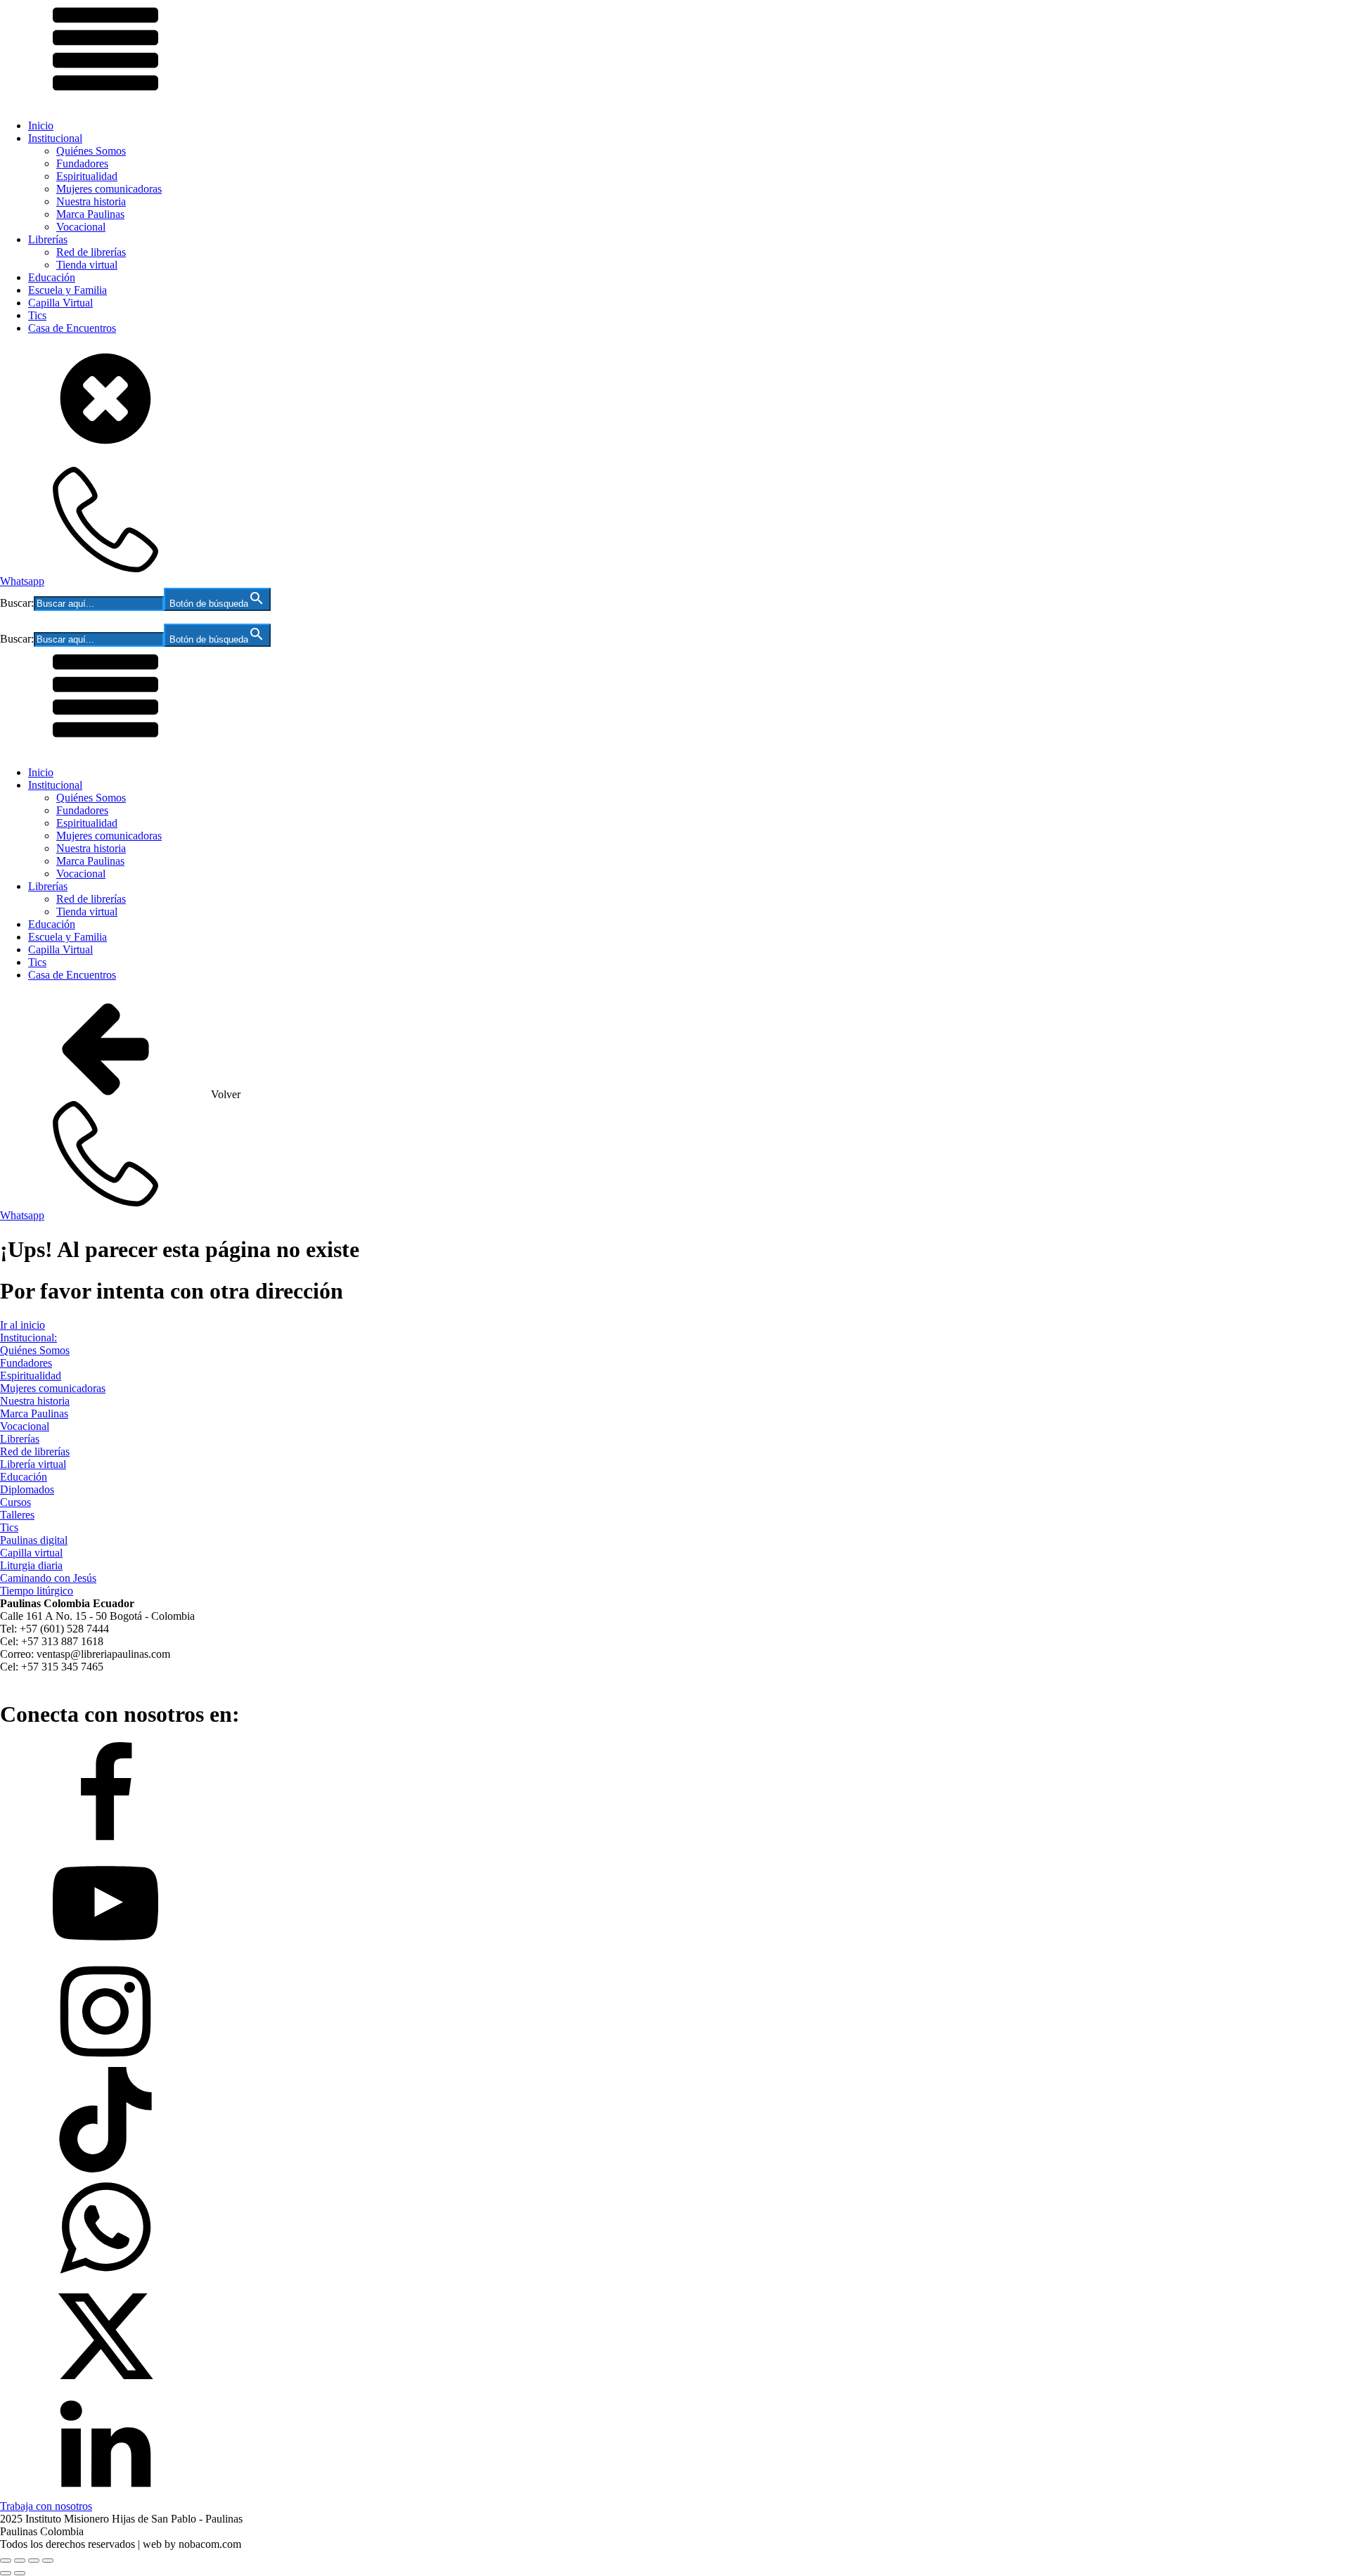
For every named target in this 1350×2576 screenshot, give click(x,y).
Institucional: (28, 1338)
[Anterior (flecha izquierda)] (6, 2573)
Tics (37, 315)
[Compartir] (34, 2561)
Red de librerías (91, 252)
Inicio (41, 125)
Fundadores (82, 163)
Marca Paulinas (90, 214)
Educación (52, 277)
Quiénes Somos (91, 151)
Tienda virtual (87, 265)
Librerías (48, 239)
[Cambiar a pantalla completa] (20, 2561)
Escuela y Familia (67, 290)
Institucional (55, 138)
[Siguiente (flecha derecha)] (20, 2573)
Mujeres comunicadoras (109, 189)
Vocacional (81, 227)
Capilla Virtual (60, 303)
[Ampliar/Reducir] (6, 2561)
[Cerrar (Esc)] (48, 2561)
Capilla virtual (31, 1553)
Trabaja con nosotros (46, 2506)
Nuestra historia (91, 201)
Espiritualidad (87, 176)
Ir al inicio (22, 1325)
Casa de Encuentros (72, 328)
